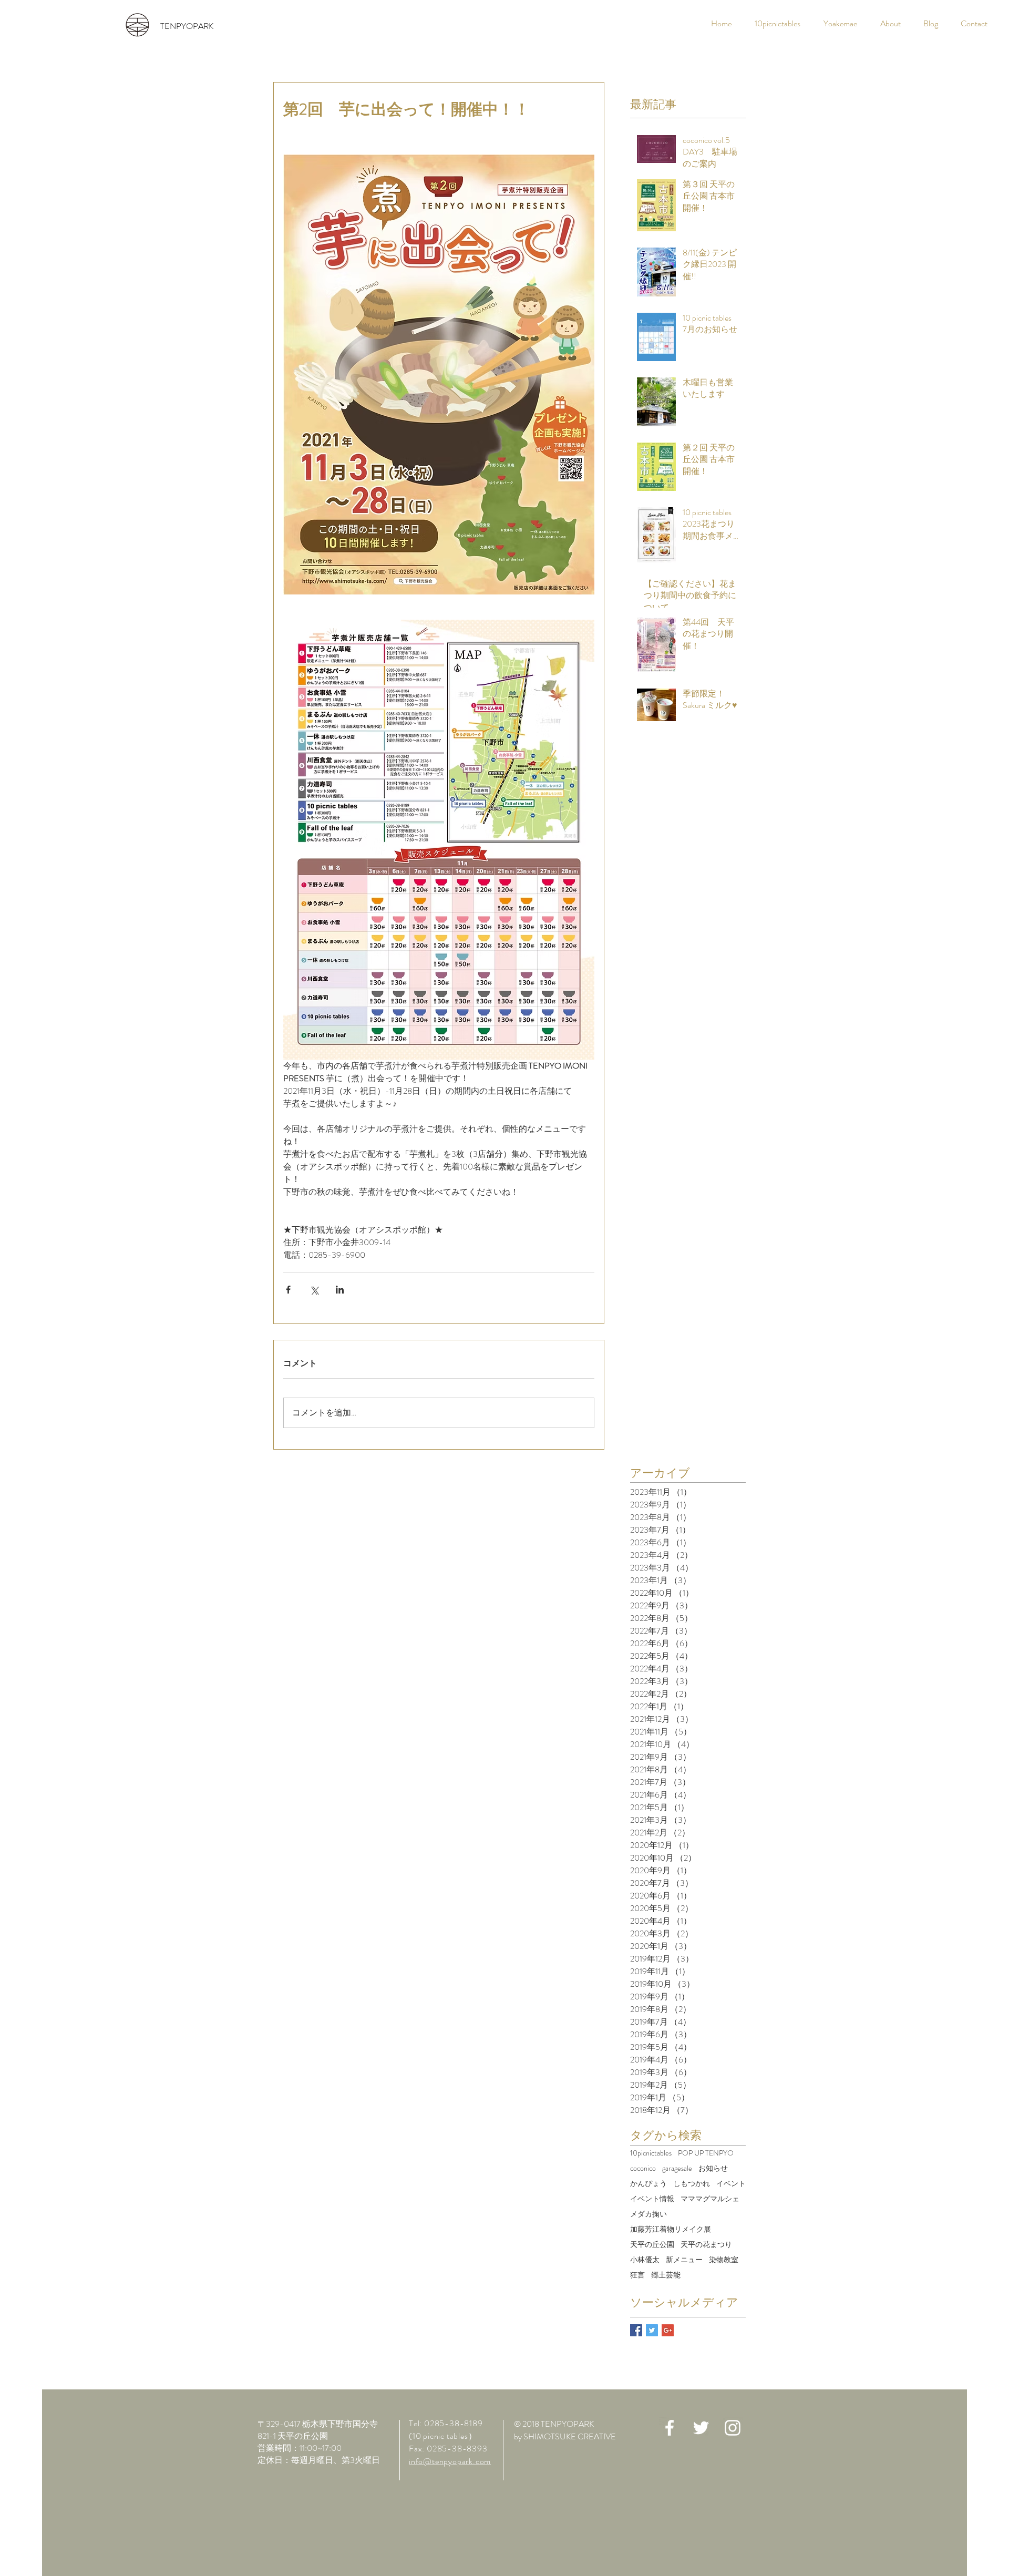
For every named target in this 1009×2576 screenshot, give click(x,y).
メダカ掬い (648, 2214)
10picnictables (651, 2153)
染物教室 (724, 2260)
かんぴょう (648, 2184)
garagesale (677, 2168)
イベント (731, 2184)
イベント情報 (652, 2199)
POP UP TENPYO (706, 2153)
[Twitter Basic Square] (652, 2330)
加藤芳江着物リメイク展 (671, 2229)
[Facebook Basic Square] (636, 2330)
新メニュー (684, 2260)
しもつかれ (692, 2184)
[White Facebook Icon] (670, 2428)
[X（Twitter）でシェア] (314, 1290)
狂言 (637, 2275)
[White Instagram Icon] (733, 2428)
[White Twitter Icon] (701, 2428)
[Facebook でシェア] (288, 1290)
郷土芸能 (666, 2275)
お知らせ (713, 2168)
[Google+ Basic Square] (668, 2330)
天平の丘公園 (652, 2245)
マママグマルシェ (710, 2199)
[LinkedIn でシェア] (340, 1290)
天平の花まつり (706, 2245)
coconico (643, 2168)
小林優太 (645, 2260)
